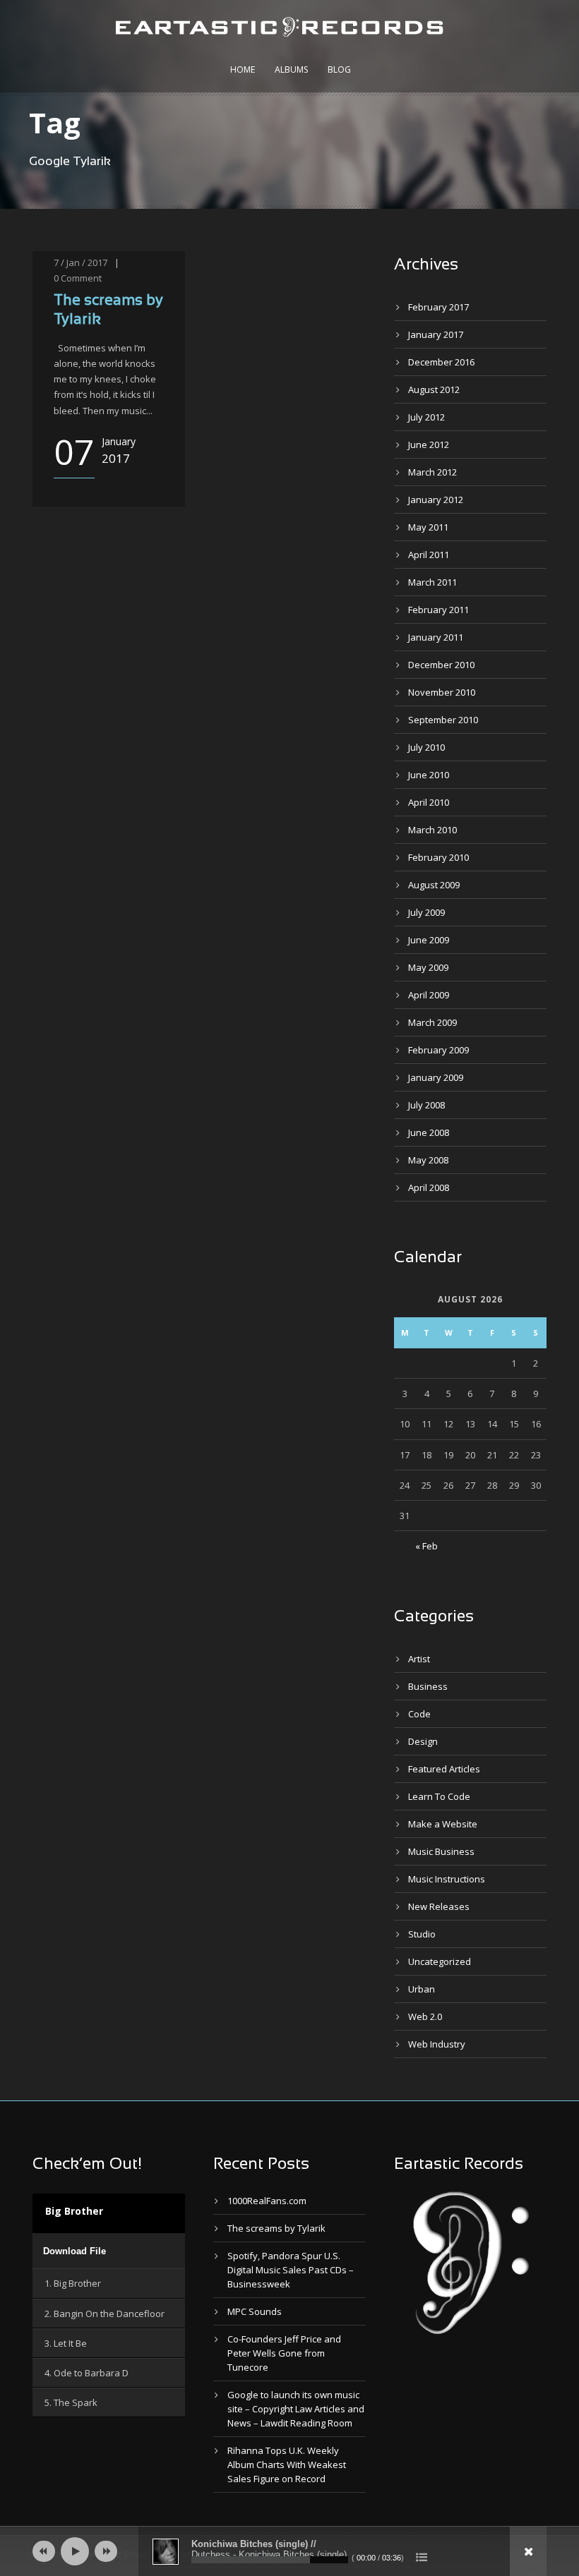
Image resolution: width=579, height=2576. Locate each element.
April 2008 (429, 1187)
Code (419, 1714)
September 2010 (443, 720)
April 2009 (429, 995)
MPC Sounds (255, 2311)
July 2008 (426, 1105)
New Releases (439, 1906)
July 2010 (426, 747)
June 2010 (429, 775)
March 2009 (432, 1022)
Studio (422, 1934)
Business (428, 1686)
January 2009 (436, 1077)
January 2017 (436, 334)
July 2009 (426, 912)
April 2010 (429, 802)
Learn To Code (439, 1796)
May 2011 (428, 527)
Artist (419, 1659)
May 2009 (428, 967)
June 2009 (429, 940)
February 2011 (438, 610)
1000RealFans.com (267, 2201)
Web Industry (437, 2044)
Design (423, 1741)
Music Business (441, 1851)
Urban (422, 1989)
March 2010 (432, 830)
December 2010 (441, 665)
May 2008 (428, 1160)
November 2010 (442, 692)
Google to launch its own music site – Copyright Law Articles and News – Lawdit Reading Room (296, 2409)
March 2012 (432, 472)
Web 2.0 (425, 2016)
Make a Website (443, 1824)
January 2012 (436, 500)
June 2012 (429, 445)
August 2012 (434, 389)
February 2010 (438, 857)
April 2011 (429, 555)
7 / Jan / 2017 (80, 262)
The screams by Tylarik (276, 2228)
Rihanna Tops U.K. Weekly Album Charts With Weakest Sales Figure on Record (287, 2465)
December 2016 (441, 362)
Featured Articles (444, 1769)
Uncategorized (440, 1961)
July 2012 (426, 417)
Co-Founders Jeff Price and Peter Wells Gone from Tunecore (284, 2353)
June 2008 (429, 1132)
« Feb (426, 1546)
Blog (339, 69)
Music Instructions (447, 1879)
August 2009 (434, 885)
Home (243, 69)
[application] (109, 2251)
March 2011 (432, 582)
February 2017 (438, 307)
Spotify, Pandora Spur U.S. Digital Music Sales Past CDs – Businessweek (291, 2270)
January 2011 (436, 637)
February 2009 (438, 1050)
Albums (291, 69)
